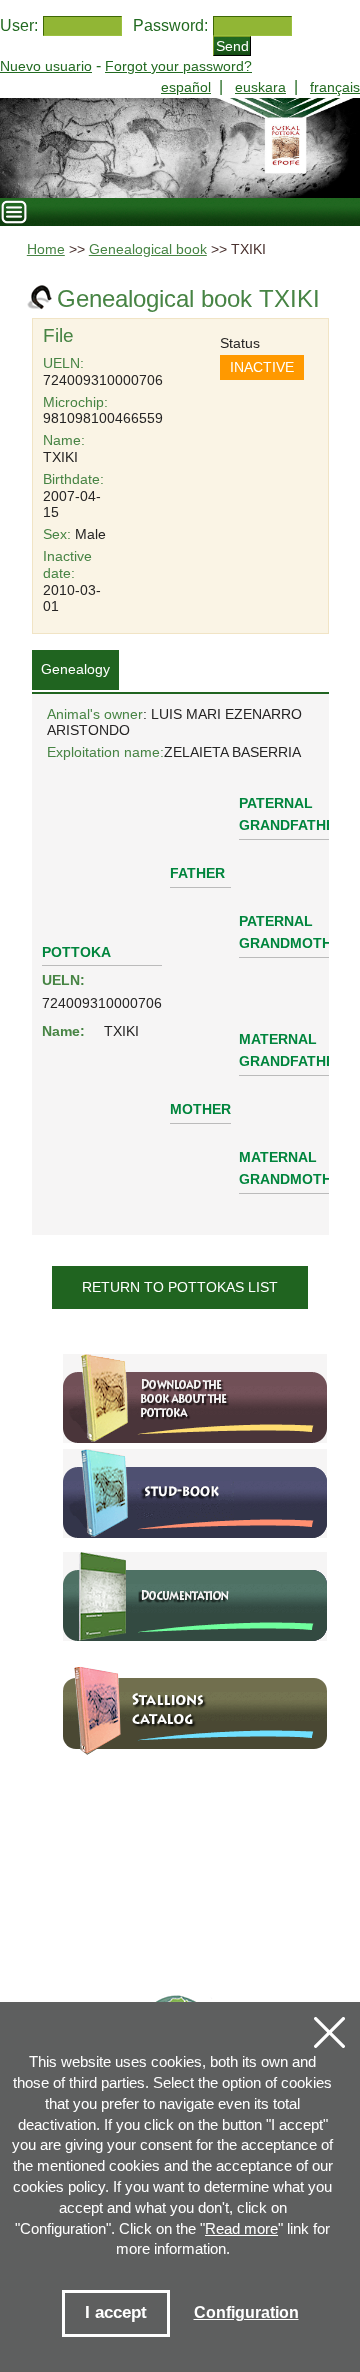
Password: (170, 25)
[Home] (180, 148)
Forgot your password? (178, 66)
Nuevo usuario (46, 66)
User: (19, 25)
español (186, 87)
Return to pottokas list (180, 1287)
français (335, 87)
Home (46, 249)
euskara (260, 87)
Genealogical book (148, 249)
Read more (241, 2228)
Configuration (246, 2312)
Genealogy (75, 669)
